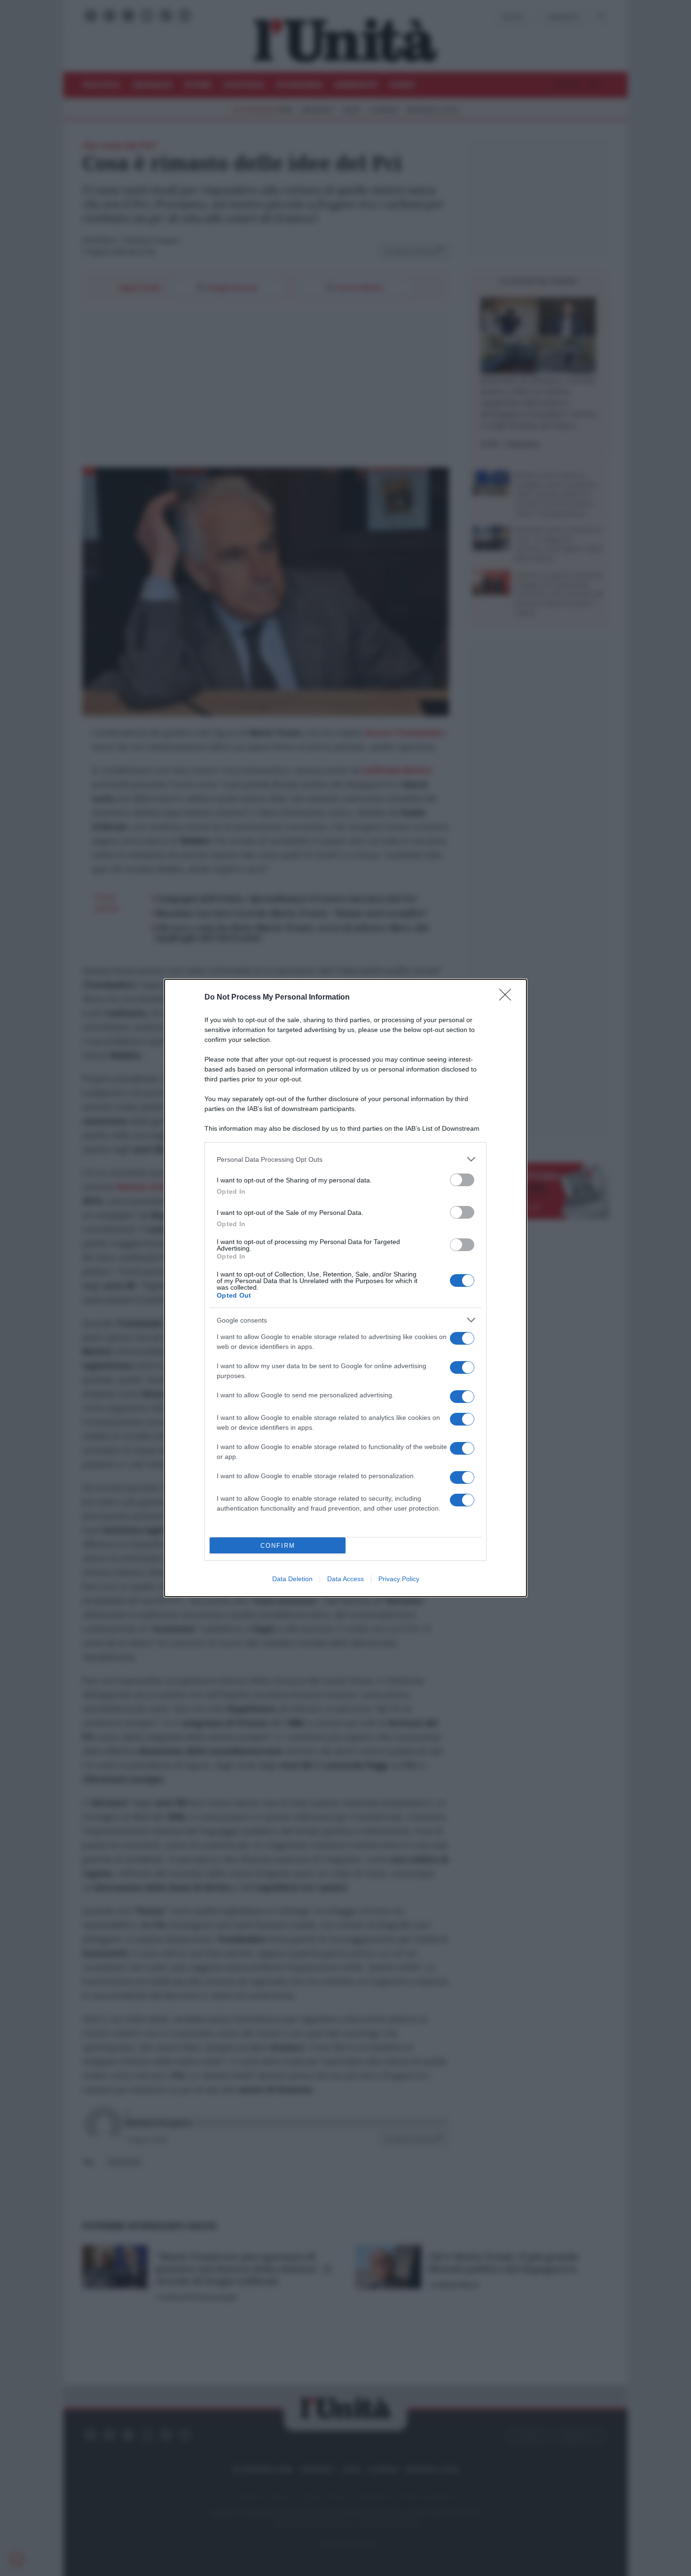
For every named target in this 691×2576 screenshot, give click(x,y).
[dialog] (345, 1288)
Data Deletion (292, 1579)
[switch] (462, 1180)
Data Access (345, 1579)
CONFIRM (278, 1546)
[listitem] (345, 1159)
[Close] (508, 998)
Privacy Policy (399, 1579)
